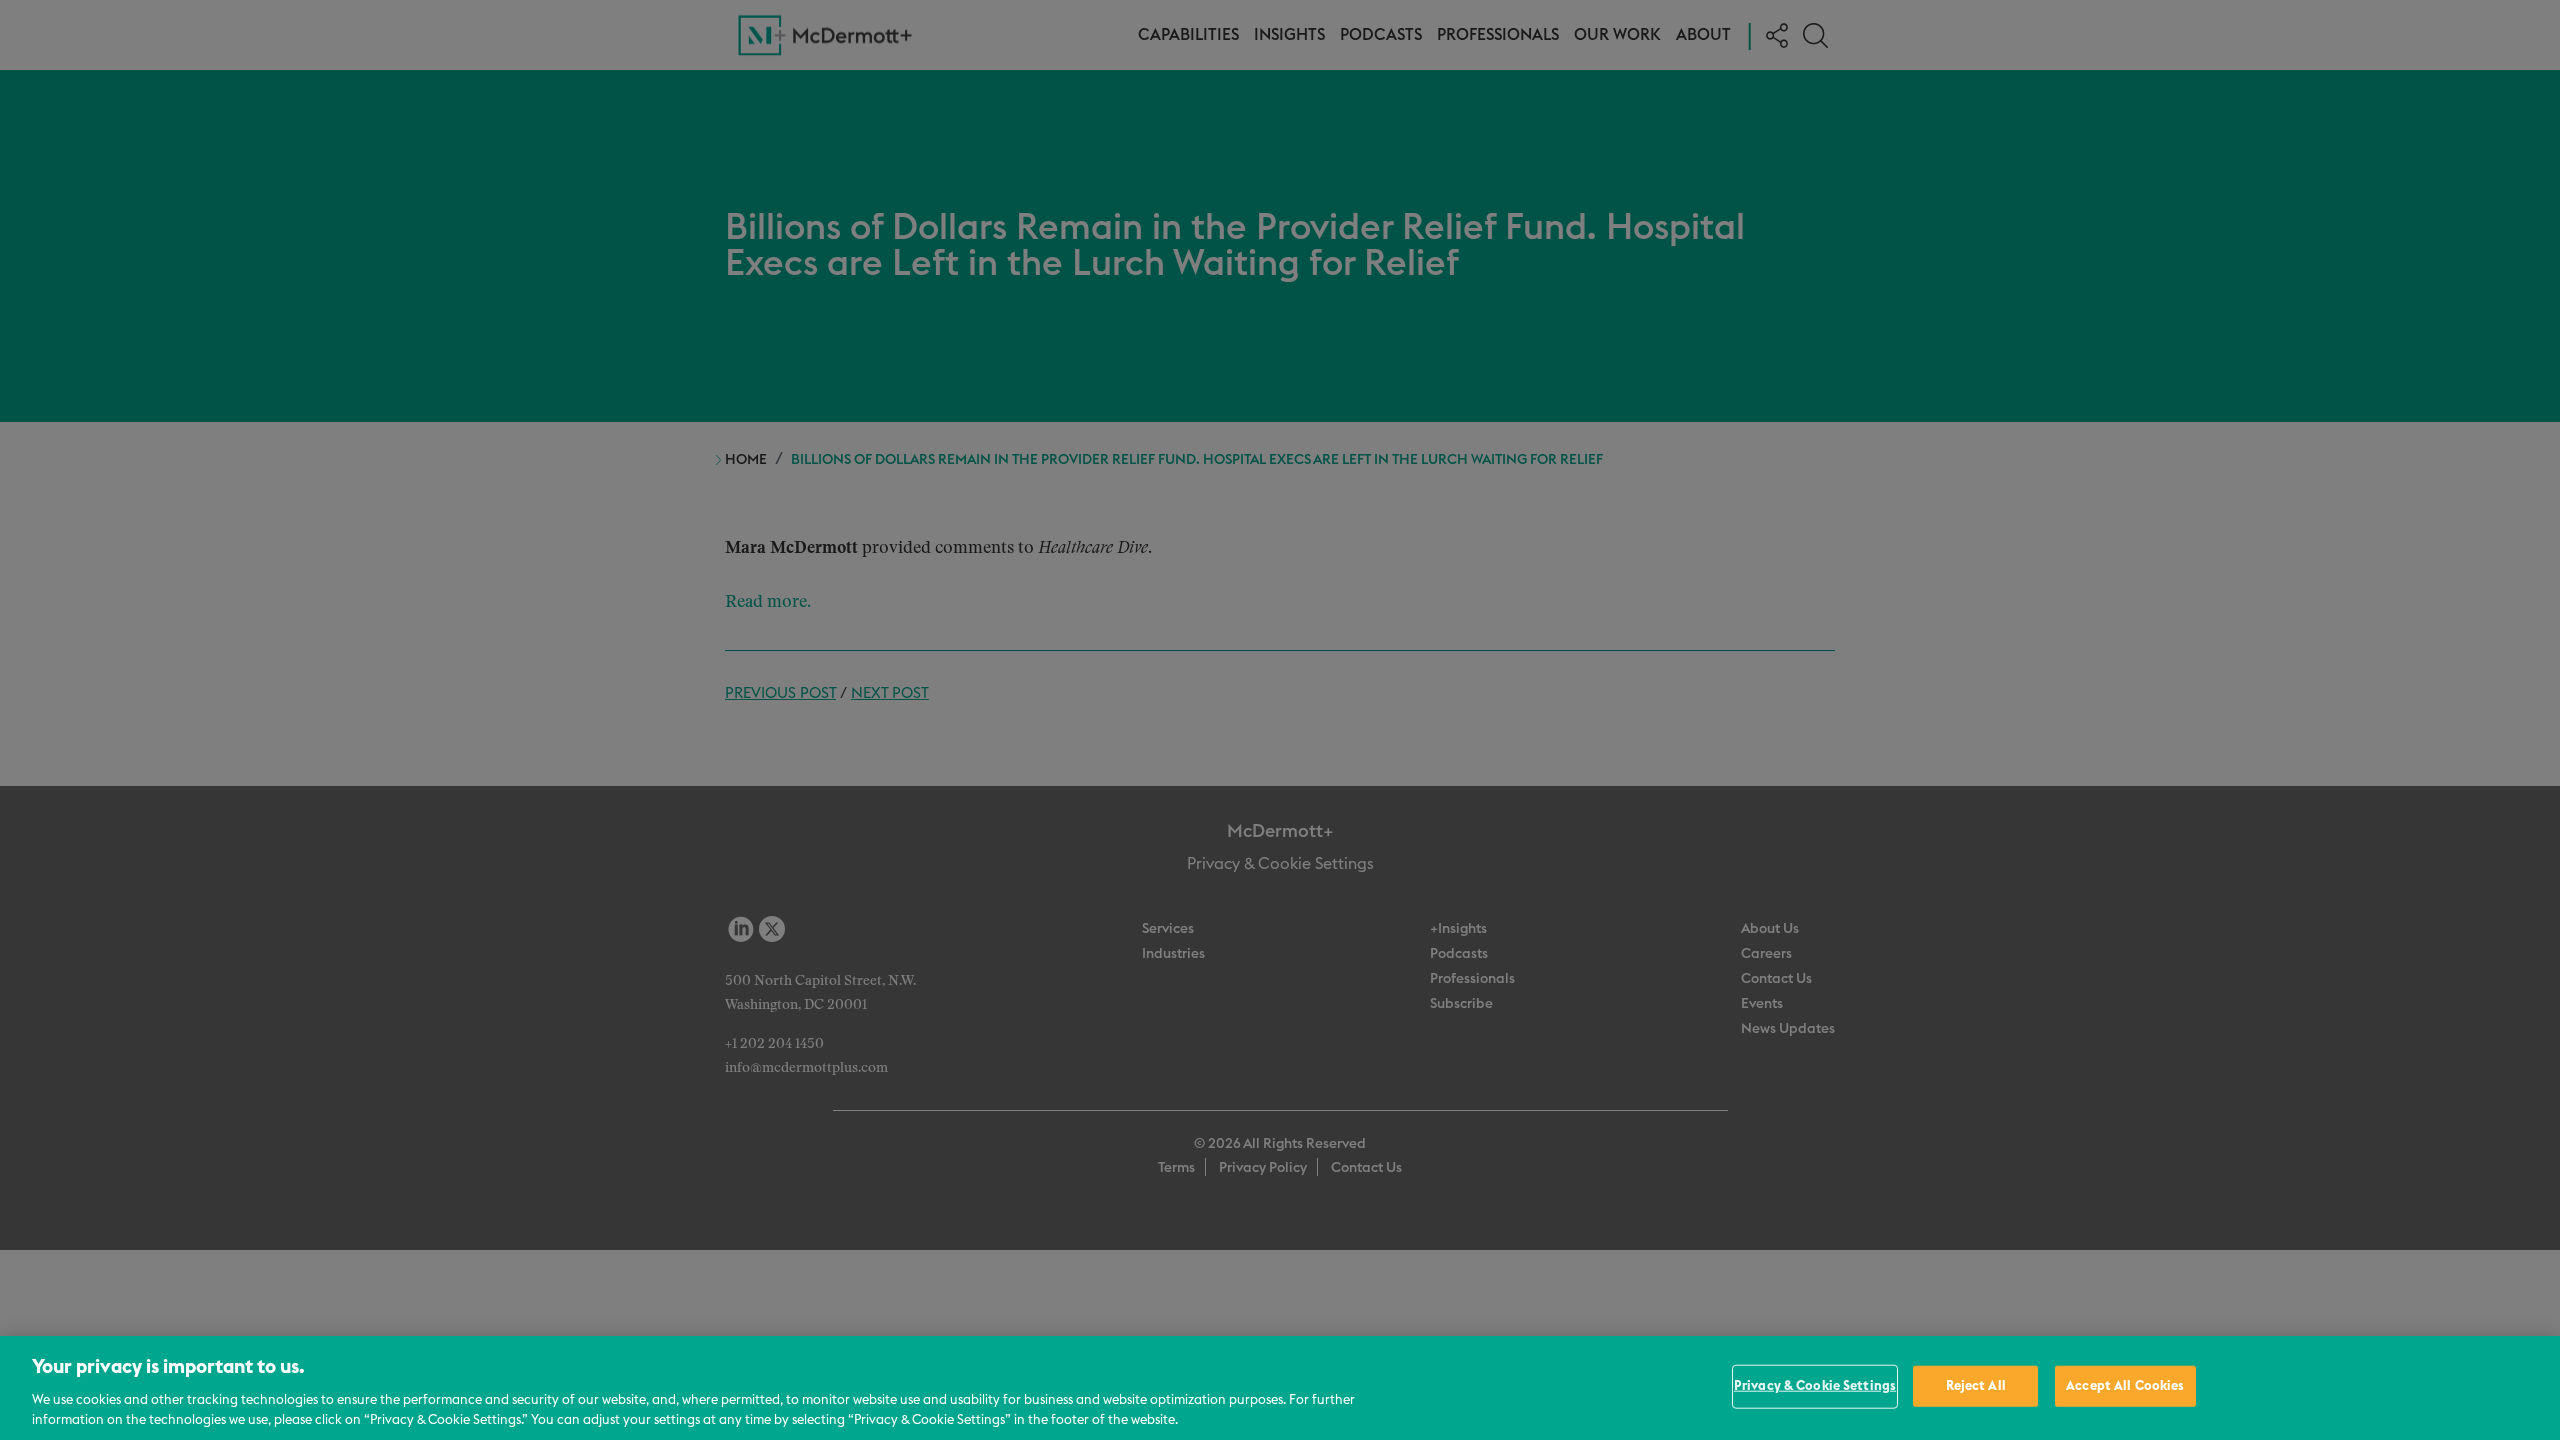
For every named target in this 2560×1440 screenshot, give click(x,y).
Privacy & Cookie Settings (1815, 1386)
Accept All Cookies (2125, 1386)
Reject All (1976, 1386)
